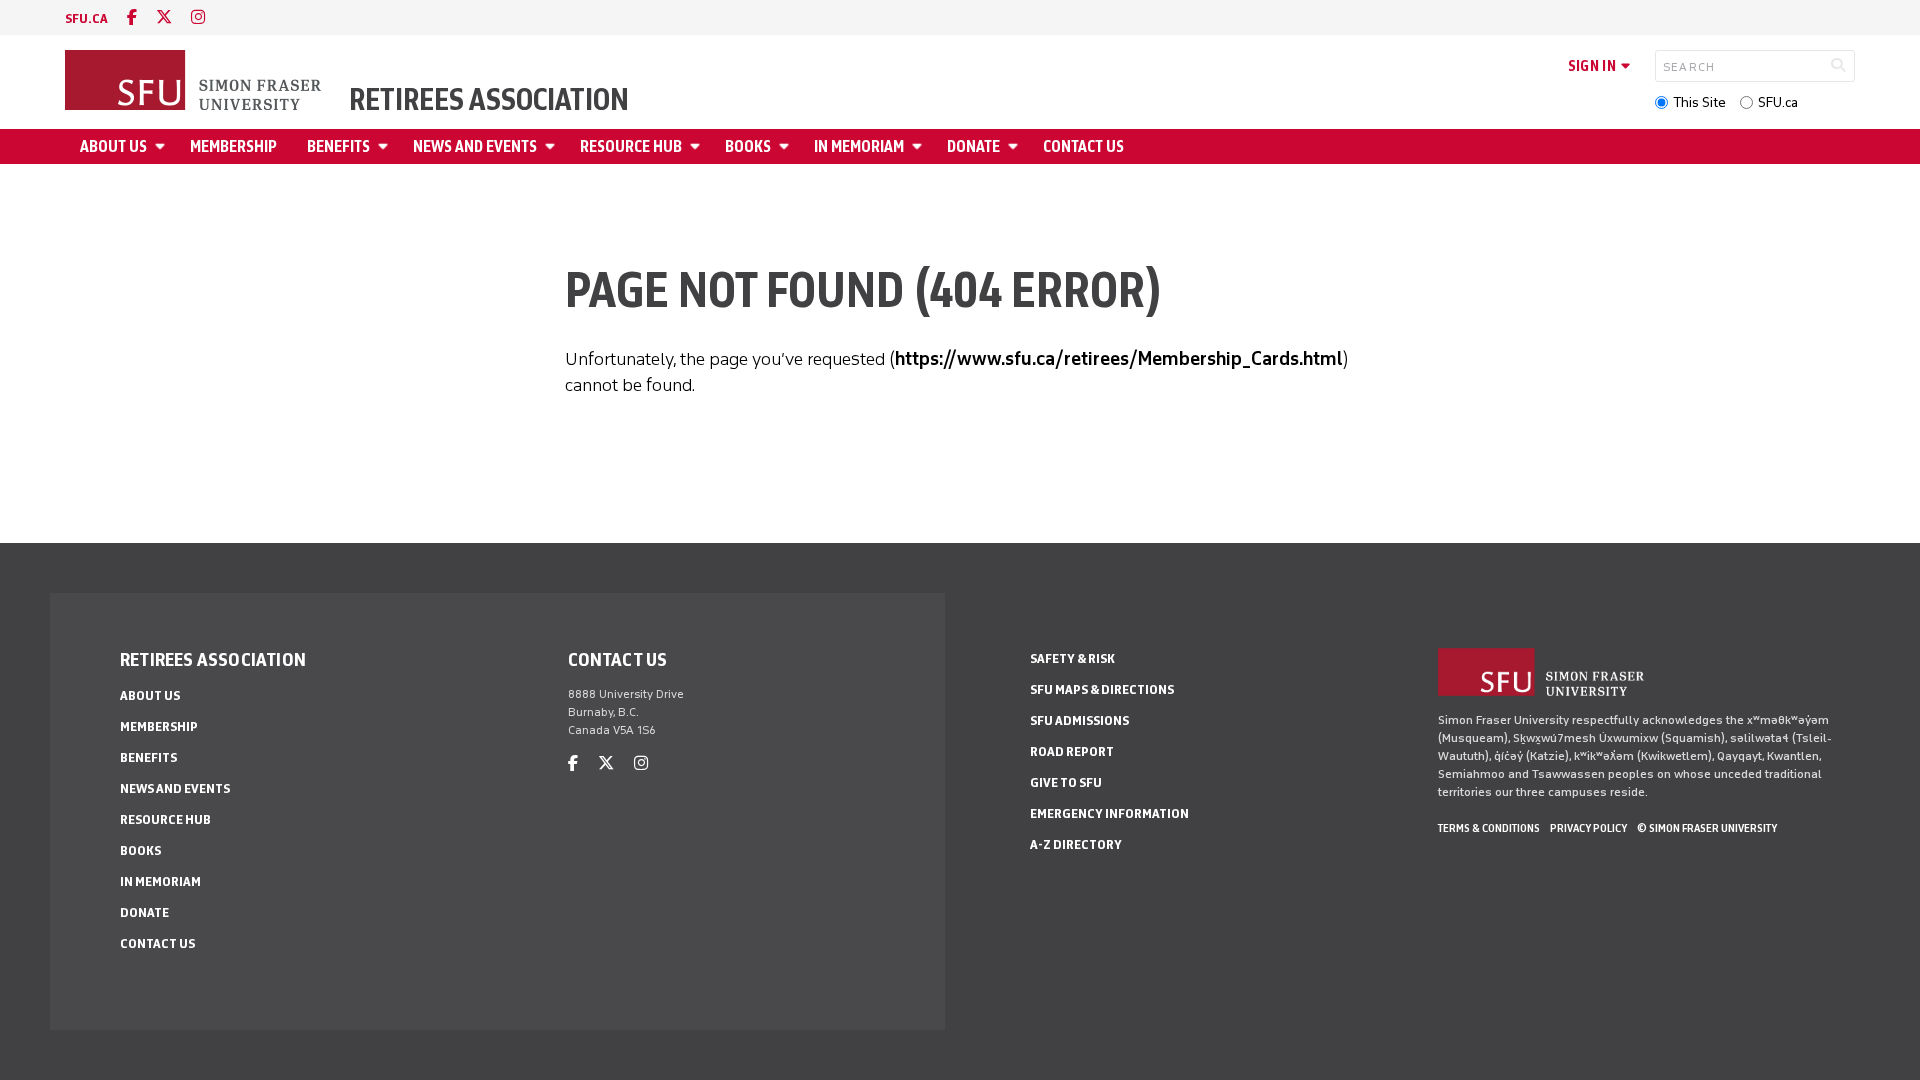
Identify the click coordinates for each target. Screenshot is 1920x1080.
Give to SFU (1066, 782)
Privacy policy (1588, 828)
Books (748, 146)
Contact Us (1083, 146)
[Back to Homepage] (195, 82)
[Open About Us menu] (163, 146)
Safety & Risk (1072, 658)
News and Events (475, 146)
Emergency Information (1109, 813)
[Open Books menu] (787, 146)
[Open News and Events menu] (553, 146)
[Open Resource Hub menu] (698, 146)
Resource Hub (631, 146)
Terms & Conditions (1489, 828)
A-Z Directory (1076, 844)
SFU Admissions (1079, 720)
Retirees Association (489, 100)
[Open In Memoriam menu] (920, 146)
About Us (113, 146)
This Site (1699, 102)
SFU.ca (1778, 102)
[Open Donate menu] (1016, 146)
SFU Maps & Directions (1102, 689)
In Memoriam (859, 146)
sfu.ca (86, 18)
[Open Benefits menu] (386, 146)
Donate (973, 146)
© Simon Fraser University (1707, 828)
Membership (233, 146)
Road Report (1072, 751)
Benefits (338, 146)
